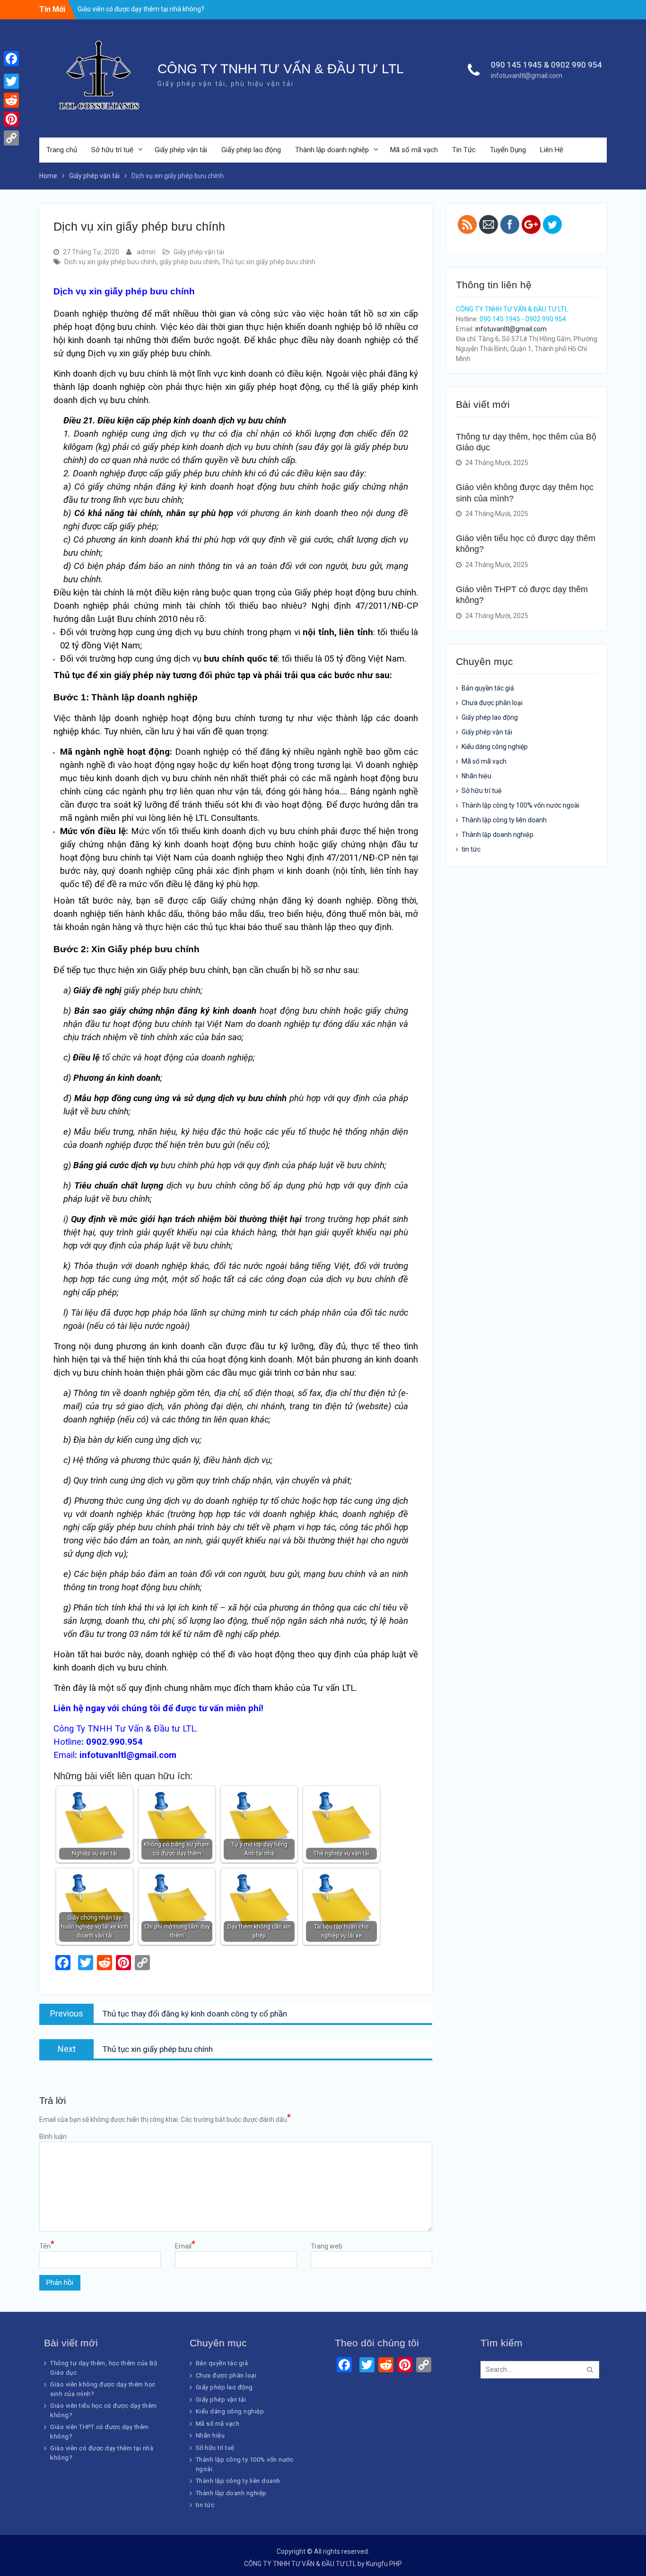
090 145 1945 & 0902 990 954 (546, 65)
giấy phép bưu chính (189, 262)
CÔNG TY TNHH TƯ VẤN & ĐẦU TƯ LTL (281, 69)
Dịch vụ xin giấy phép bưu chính (110, 262)
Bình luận (53, 2137)
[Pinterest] (11, 119)
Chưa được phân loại (492, 703)
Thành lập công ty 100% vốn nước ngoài (520, 805)
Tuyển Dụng (508, 150)
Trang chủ (62, 150)
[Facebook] (11, 59)
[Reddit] (11, 100)
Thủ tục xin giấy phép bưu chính (269, 262)
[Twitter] (11, 81)
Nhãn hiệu (476, 776)
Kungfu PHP (384, 2564)
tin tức (471, 849)
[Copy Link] (11, 138)
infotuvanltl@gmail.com (527, 76)
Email (185, 2246)
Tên (47, 2246)
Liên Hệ (552, 150)
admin (146, 252)
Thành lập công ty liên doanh (504, 820)
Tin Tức (464, 150)
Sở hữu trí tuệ (112, 150)
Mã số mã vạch (414, 150)
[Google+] (11, 70)
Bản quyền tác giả (488, 688)
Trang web (327, 2246)
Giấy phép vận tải (181, 150)
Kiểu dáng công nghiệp (495, 747)
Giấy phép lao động (251, 150)
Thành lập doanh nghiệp (332, 150)
